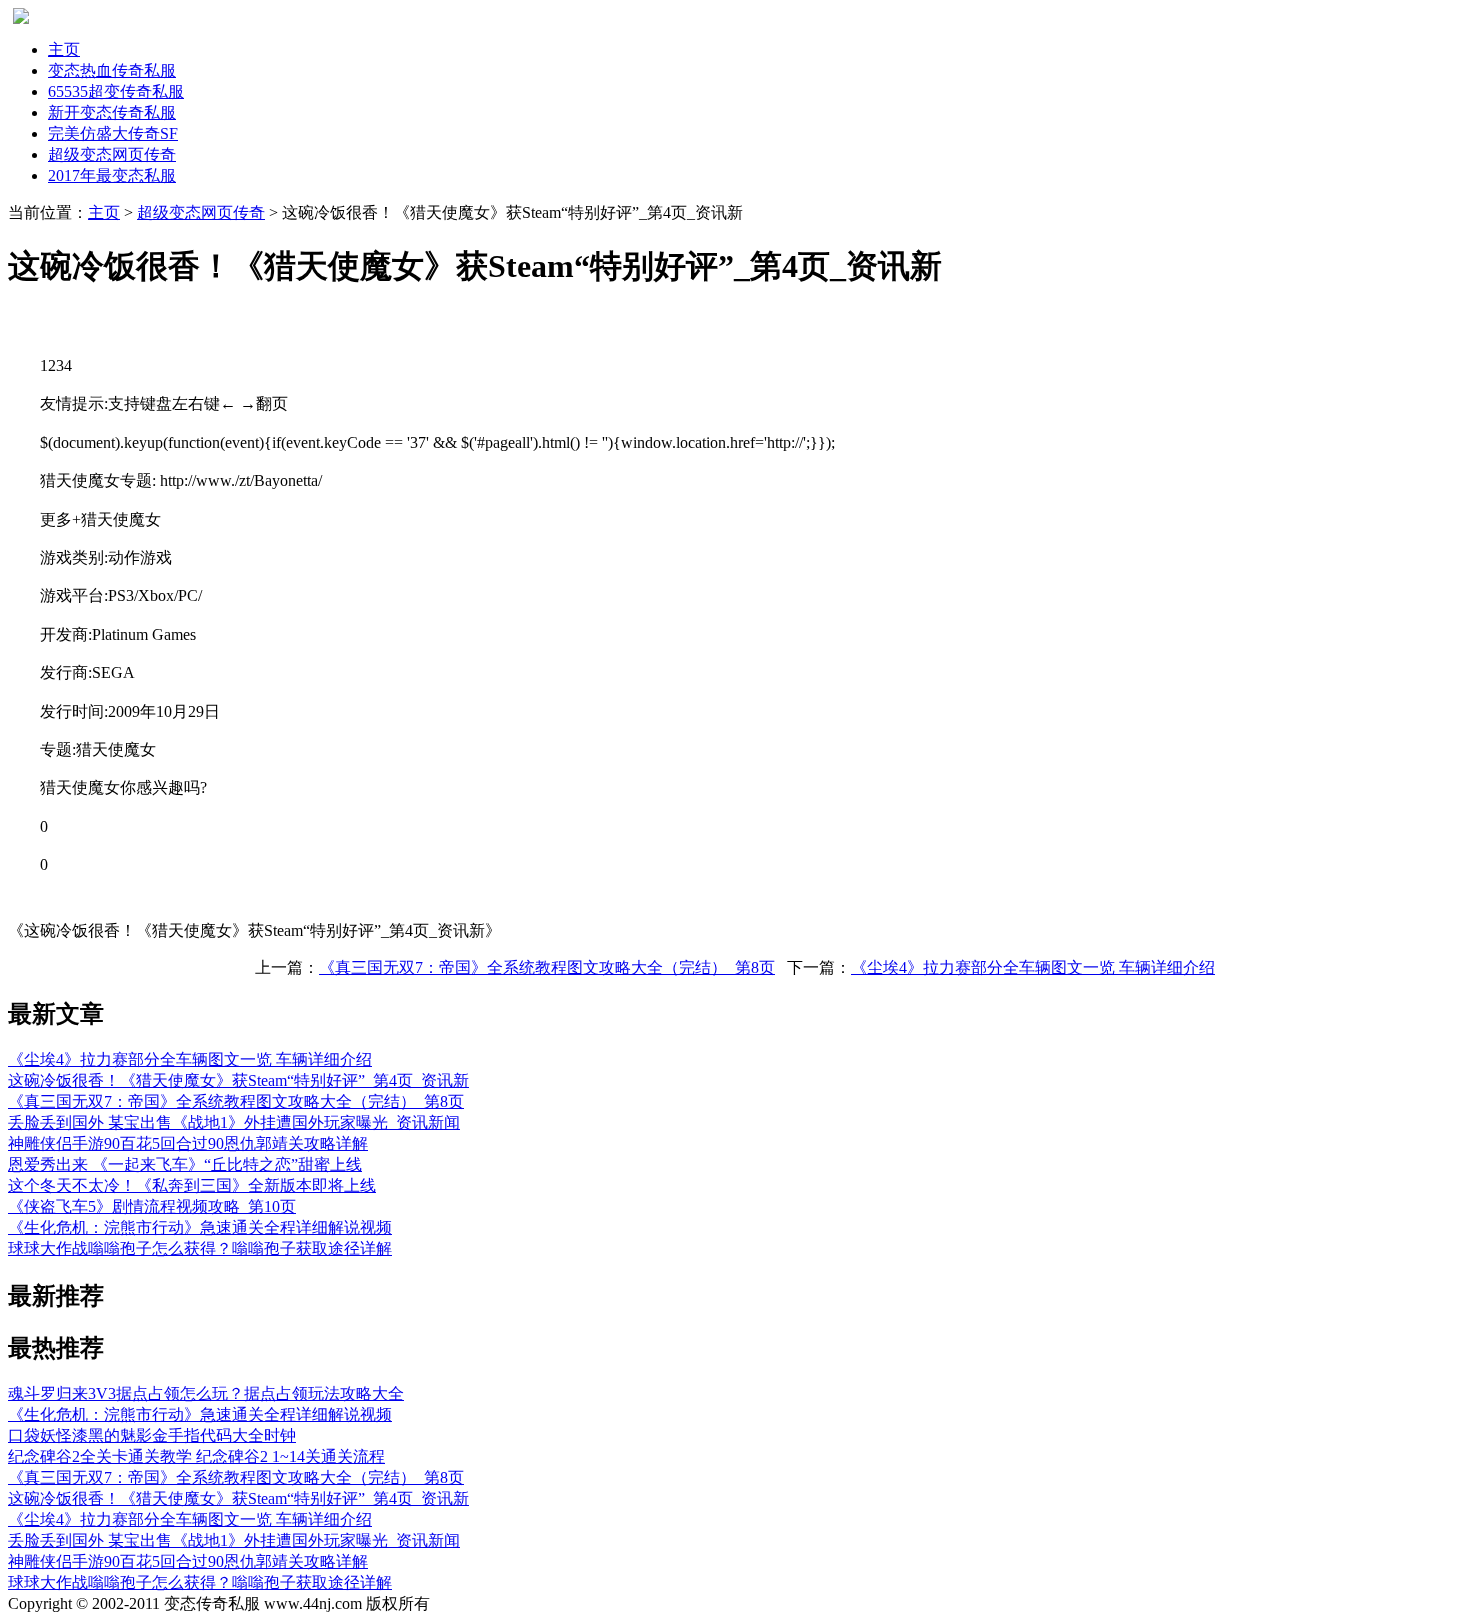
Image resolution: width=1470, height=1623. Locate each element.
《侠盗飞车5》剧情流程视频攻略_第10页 (152, 1206)
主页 (64, 49)
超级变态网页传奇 (201, 212)
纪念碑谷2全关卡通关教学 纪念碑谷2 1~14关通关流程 (196, 1456)
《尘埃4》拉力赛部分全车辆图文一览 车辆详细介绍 (1033, 967)
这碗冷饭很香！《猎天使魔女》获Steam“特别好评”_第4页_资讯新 (238, 1080)
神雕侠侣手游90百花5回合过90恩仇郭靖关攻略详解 (188, 1143)
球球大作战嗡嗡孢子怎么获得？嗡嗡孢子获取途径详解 (200, 1248)
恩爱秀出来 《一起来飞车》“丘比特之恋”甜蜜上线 (185, 1164)
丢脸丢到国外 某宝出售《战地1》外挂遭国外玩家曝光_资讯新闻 (234, 1122)
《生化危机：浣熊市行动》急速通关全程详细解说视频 (200, 1227)
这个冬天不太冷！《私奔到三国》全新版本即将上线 (192, 1185)
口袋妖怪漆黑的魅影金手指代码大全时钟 (152, 1435)
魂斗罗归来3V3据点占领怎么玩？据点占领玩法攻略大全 (206, 1393)
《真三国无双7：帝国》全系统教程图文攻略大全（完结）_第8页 (547, 967)
